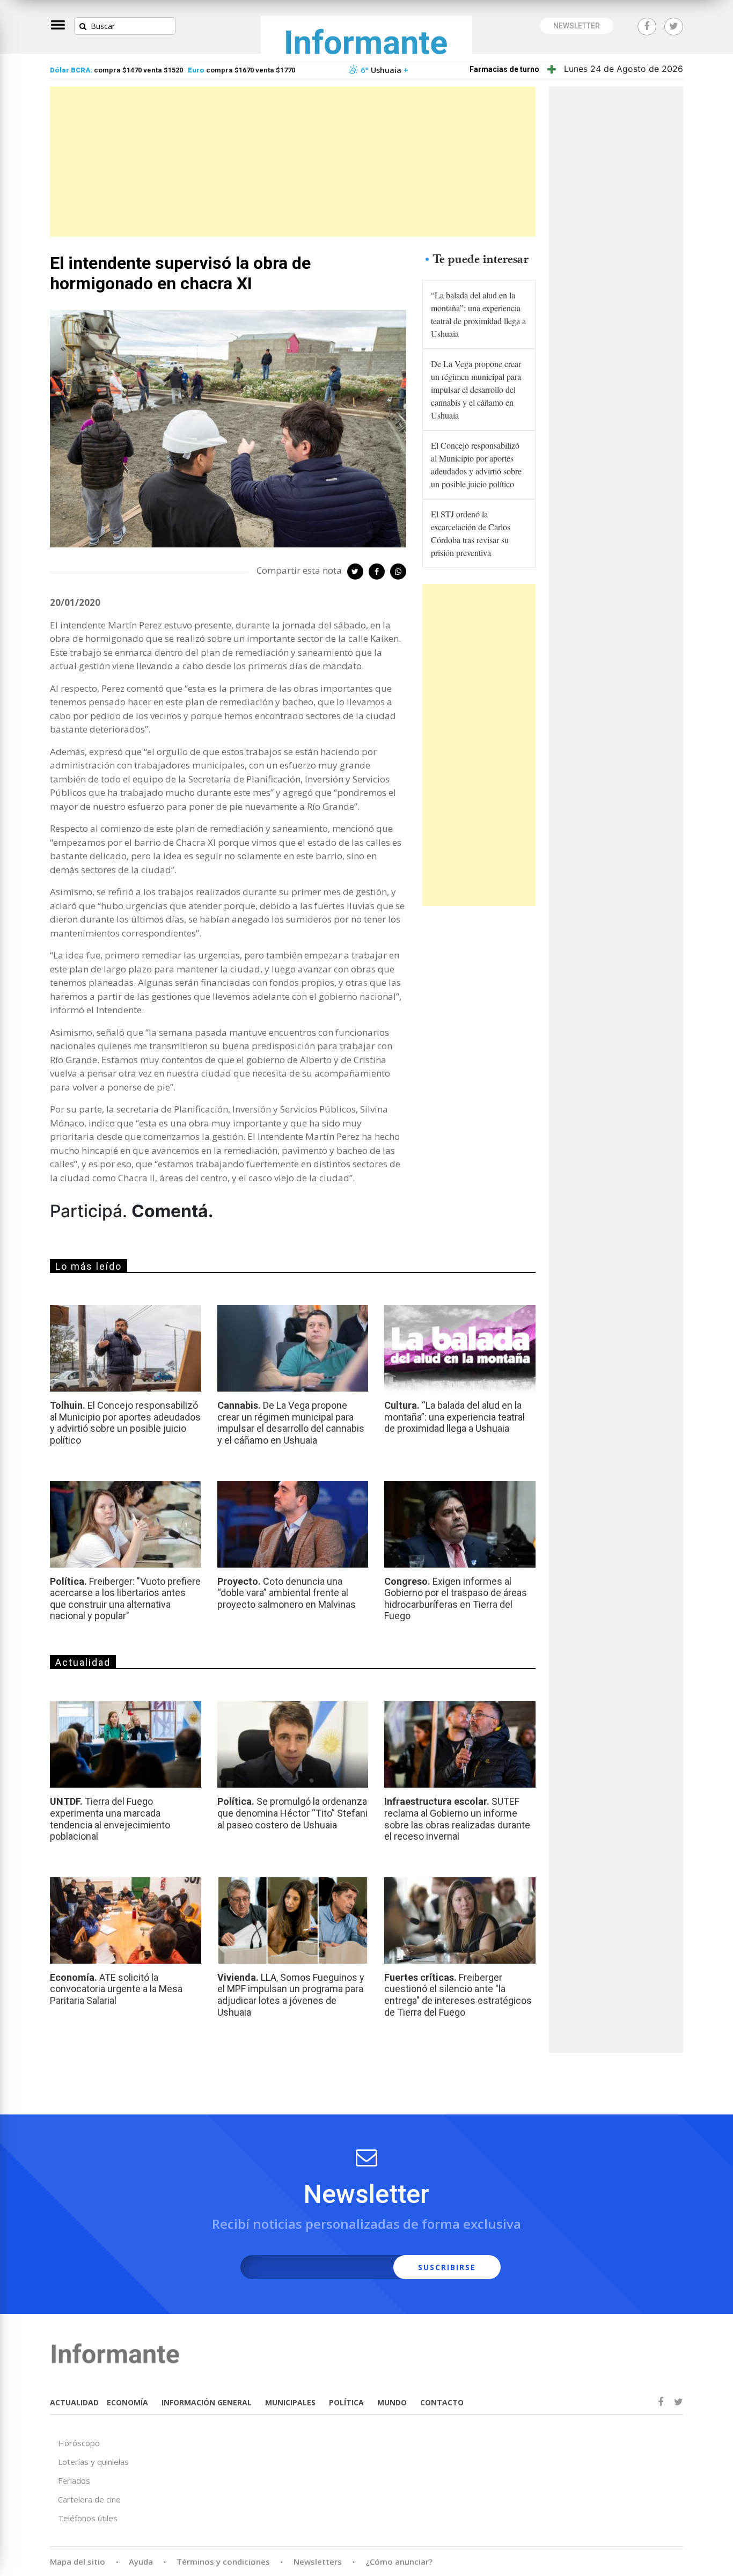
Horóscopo (79, 2443)
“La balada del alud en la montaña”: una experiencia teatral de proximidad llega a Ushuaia (478, 314)
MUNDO (392, 2402)
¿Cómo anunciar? (399, 2562)
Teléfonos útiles (88, 2518)
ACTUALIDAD (74, 2402)
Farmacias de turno (504, 69)
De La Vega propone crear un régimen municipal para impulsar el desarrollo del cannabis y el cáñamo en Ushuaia (476, 389)
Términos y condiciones (223, 2562)
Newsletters (318, 2562)
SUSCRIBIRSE (447, 2267)
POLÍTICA (346, 2402)
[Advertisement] (293, 162)
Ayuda (141, 2562)
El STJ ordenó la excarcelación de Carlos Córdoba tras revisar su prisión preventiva (471, 533)
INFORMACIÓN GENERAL (207, 2402)
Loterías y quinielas (93, 2462)
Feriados (74, 2480)
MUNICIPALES (290, 2402)
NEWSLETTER (577, 26)
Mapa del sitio (78, 2562)
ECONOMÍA (127, 2402)
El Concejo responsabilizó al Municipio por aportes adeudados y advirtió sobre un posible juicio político (476, 464)
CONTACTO (442, 2402)
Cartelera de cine (89, 2499)
